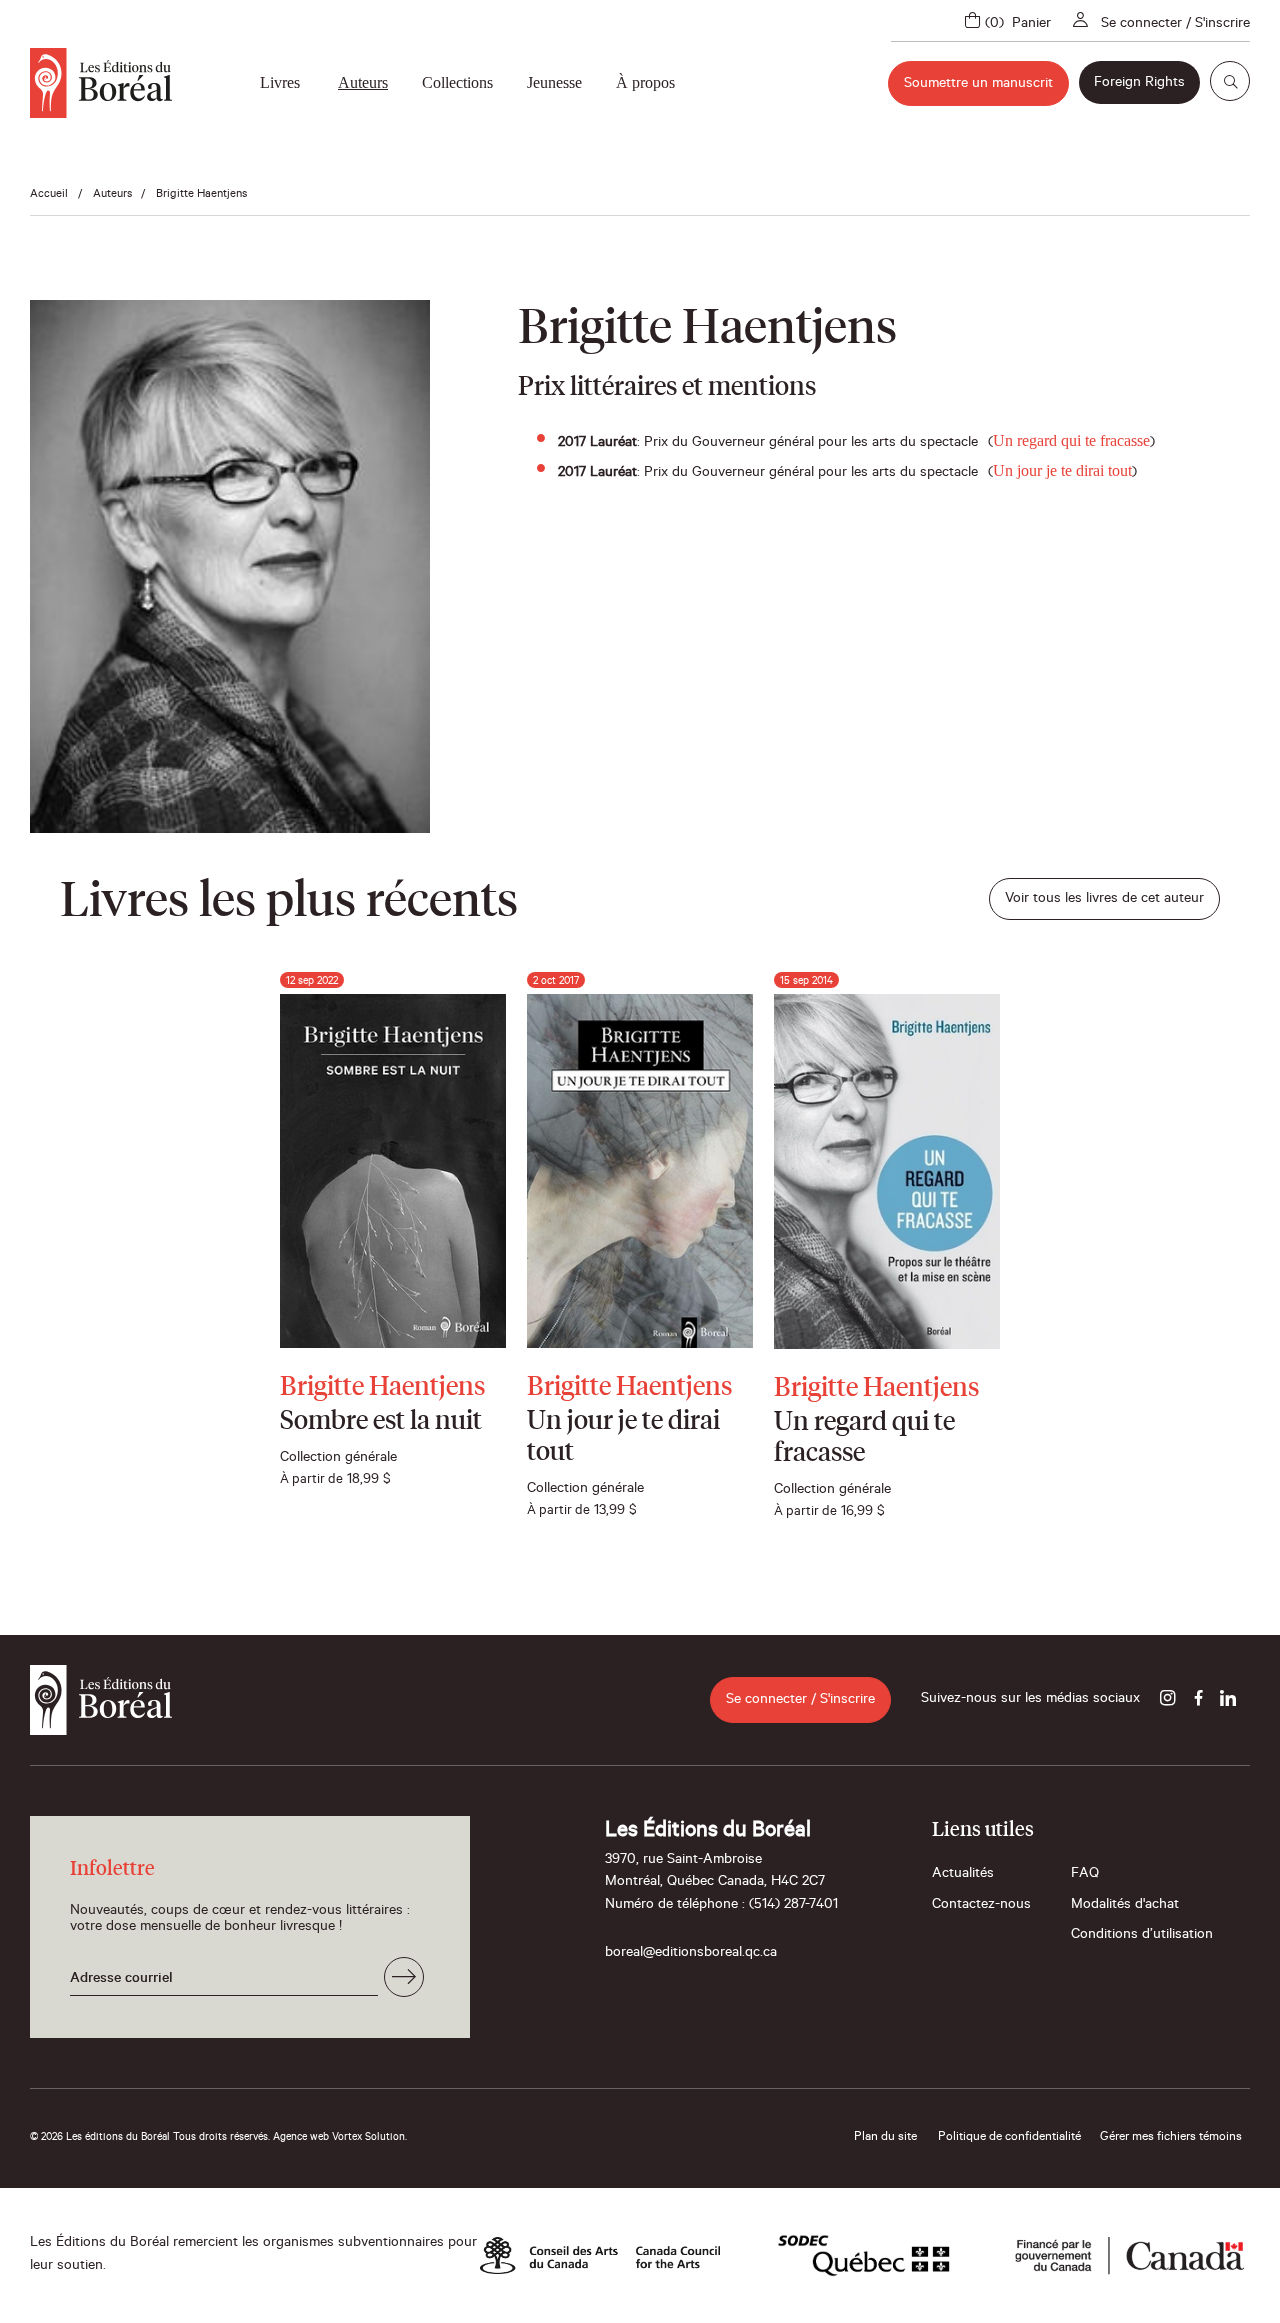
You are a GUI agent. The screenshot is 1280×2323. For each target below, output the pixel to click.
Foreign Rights (1139, 84)
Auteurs (363, 82)
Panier (1031, 25)
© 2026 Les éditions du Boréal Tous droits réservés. (150, 2138)
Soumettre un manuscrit (978, 85)
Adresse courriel (121, 1980)
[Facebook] (1198, 1700)
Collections (457, 82)
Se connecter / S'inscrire (1175, 25)
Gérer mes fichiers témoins (1171, 2138)
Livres (280, 82)
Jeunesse (554, 82)
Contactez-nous (981, 1906)
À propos (645, 82)
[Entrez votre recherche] (1230, 81)
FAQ (1085, 1875)
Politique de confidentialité (1009, 2138)
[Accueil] (101, 83)
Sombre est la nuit (381, 1422)
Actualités (963, 1875)
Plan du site (885, 2138)
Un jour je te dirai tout (1062, 470)
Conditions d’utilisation (1142, 1936)
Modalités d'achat (1125, 1906)
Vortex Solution (368, 2138)
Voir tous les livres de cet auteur (1104, 900)
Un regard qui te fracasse (1071, 440)
